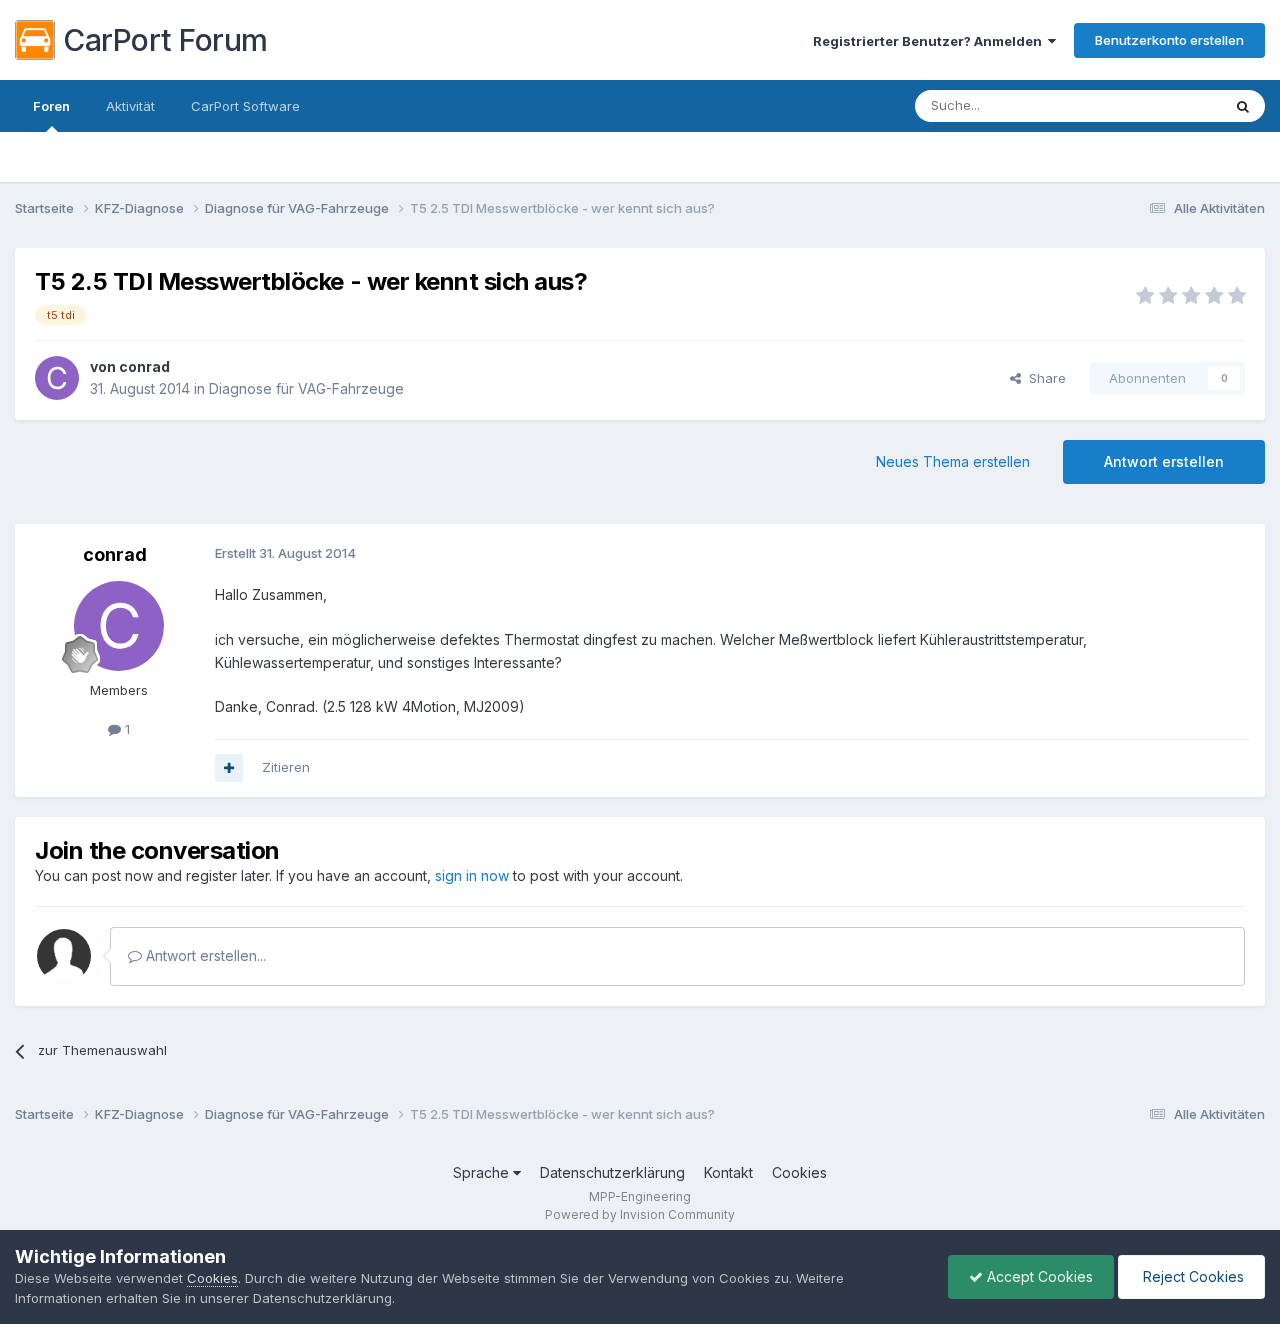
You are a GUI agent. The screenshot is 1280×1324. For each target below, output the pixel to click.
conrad (144, 366)
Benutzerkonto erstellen (1169, 40)
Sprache (483, 1172)
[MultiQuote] (229, 768)
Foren (51, 106)
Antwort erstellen (1164, 461)
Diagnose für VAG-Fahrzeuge (306, 388)
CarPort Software (245, 106)
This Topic (1162, 105)
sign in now (472, 875)
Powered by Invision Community (640, 1214)
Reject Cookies (1191, 1276)
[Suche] (1243, 106)
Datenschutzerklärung (612, 1172)
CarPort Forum (165, 40)
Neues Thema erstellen (953, 461)
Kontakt (728, 1172)
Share (1043, 378)
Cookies (799, 1172)
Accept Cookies (1038, 1276)
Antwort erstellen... (204, 955)
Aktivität (130, 106)
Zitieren (286, 767)
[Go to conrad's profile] (57, 378)
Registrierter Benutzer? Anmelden (930, 41)
